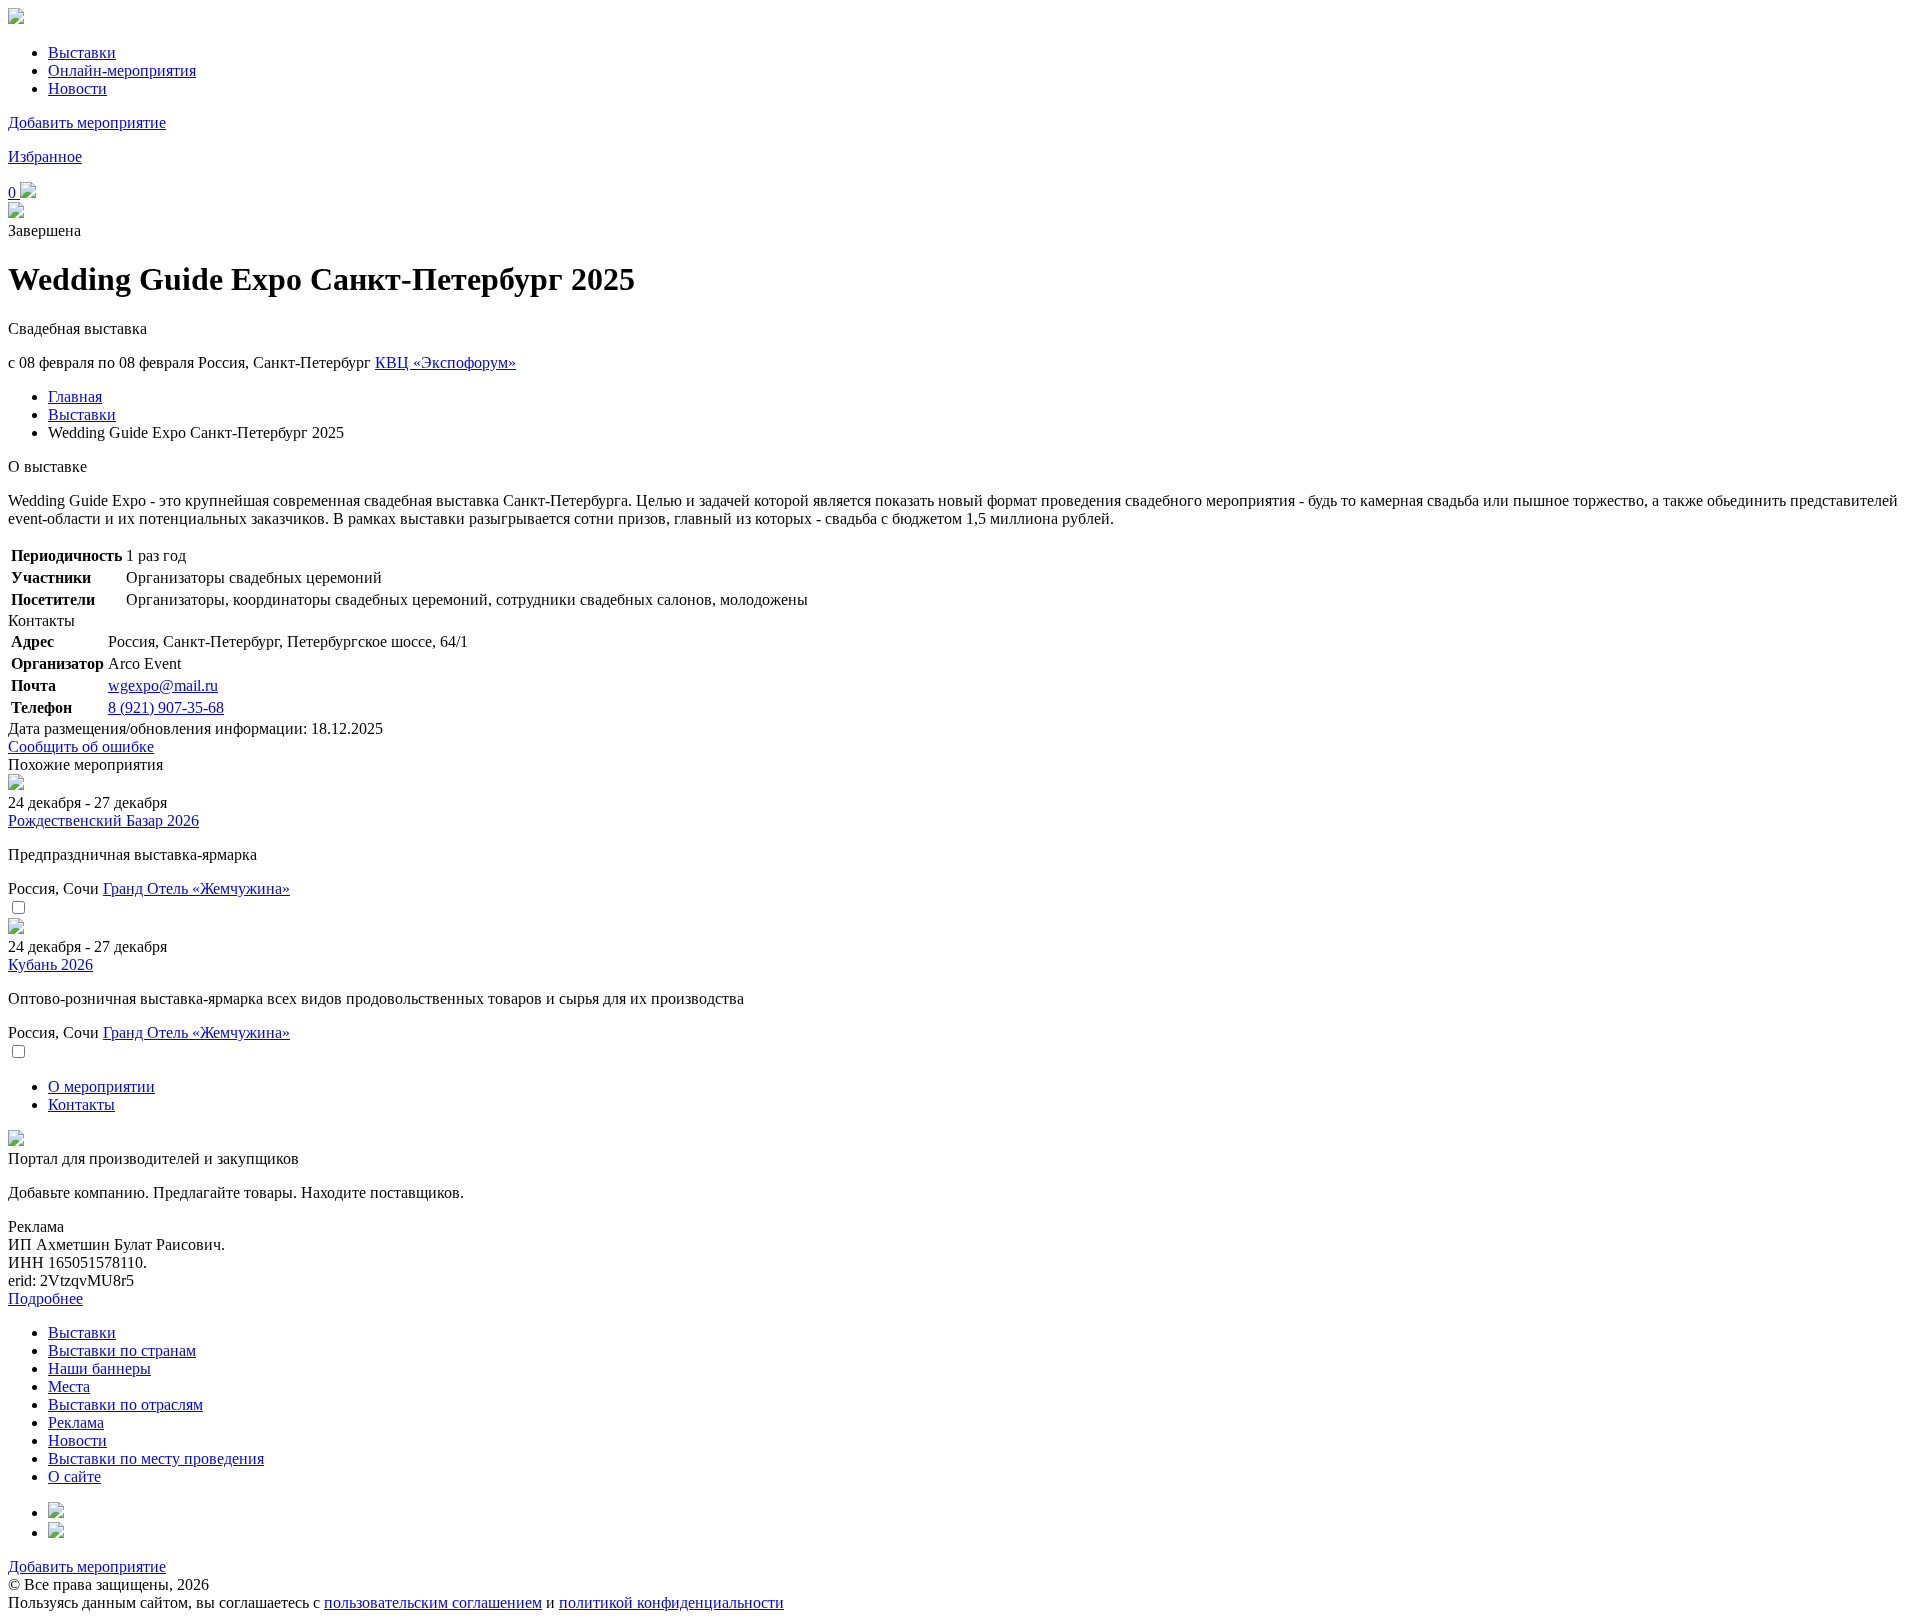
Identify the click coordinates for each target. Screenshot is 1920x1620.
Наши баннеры (99, 1368)
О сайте (74, 1476)
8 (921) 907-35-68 (166, 707)
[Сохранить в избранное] (18, 908)
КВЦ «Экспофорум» (445, 362)
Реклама (76, 1422)
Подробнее (45, 1298)
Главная (75, 396)
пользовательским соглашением (433, 1602)
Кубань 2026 (50, 964)
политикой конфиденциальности (671, 1602)
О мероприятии (101, 1086)
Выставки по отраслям (125, 1404)
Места (69, 1386)
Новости (77, 88)
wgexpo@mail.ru (163, 685)
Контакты (81, 1104)
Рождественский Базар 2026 (103, 820)
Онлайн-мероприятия (122, 70)
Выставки (82, 52)
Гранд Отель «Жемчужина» (196, 888)
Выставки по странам (122, 1350)
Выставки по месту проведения (156, 1458)
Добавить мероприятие (87, 122)
